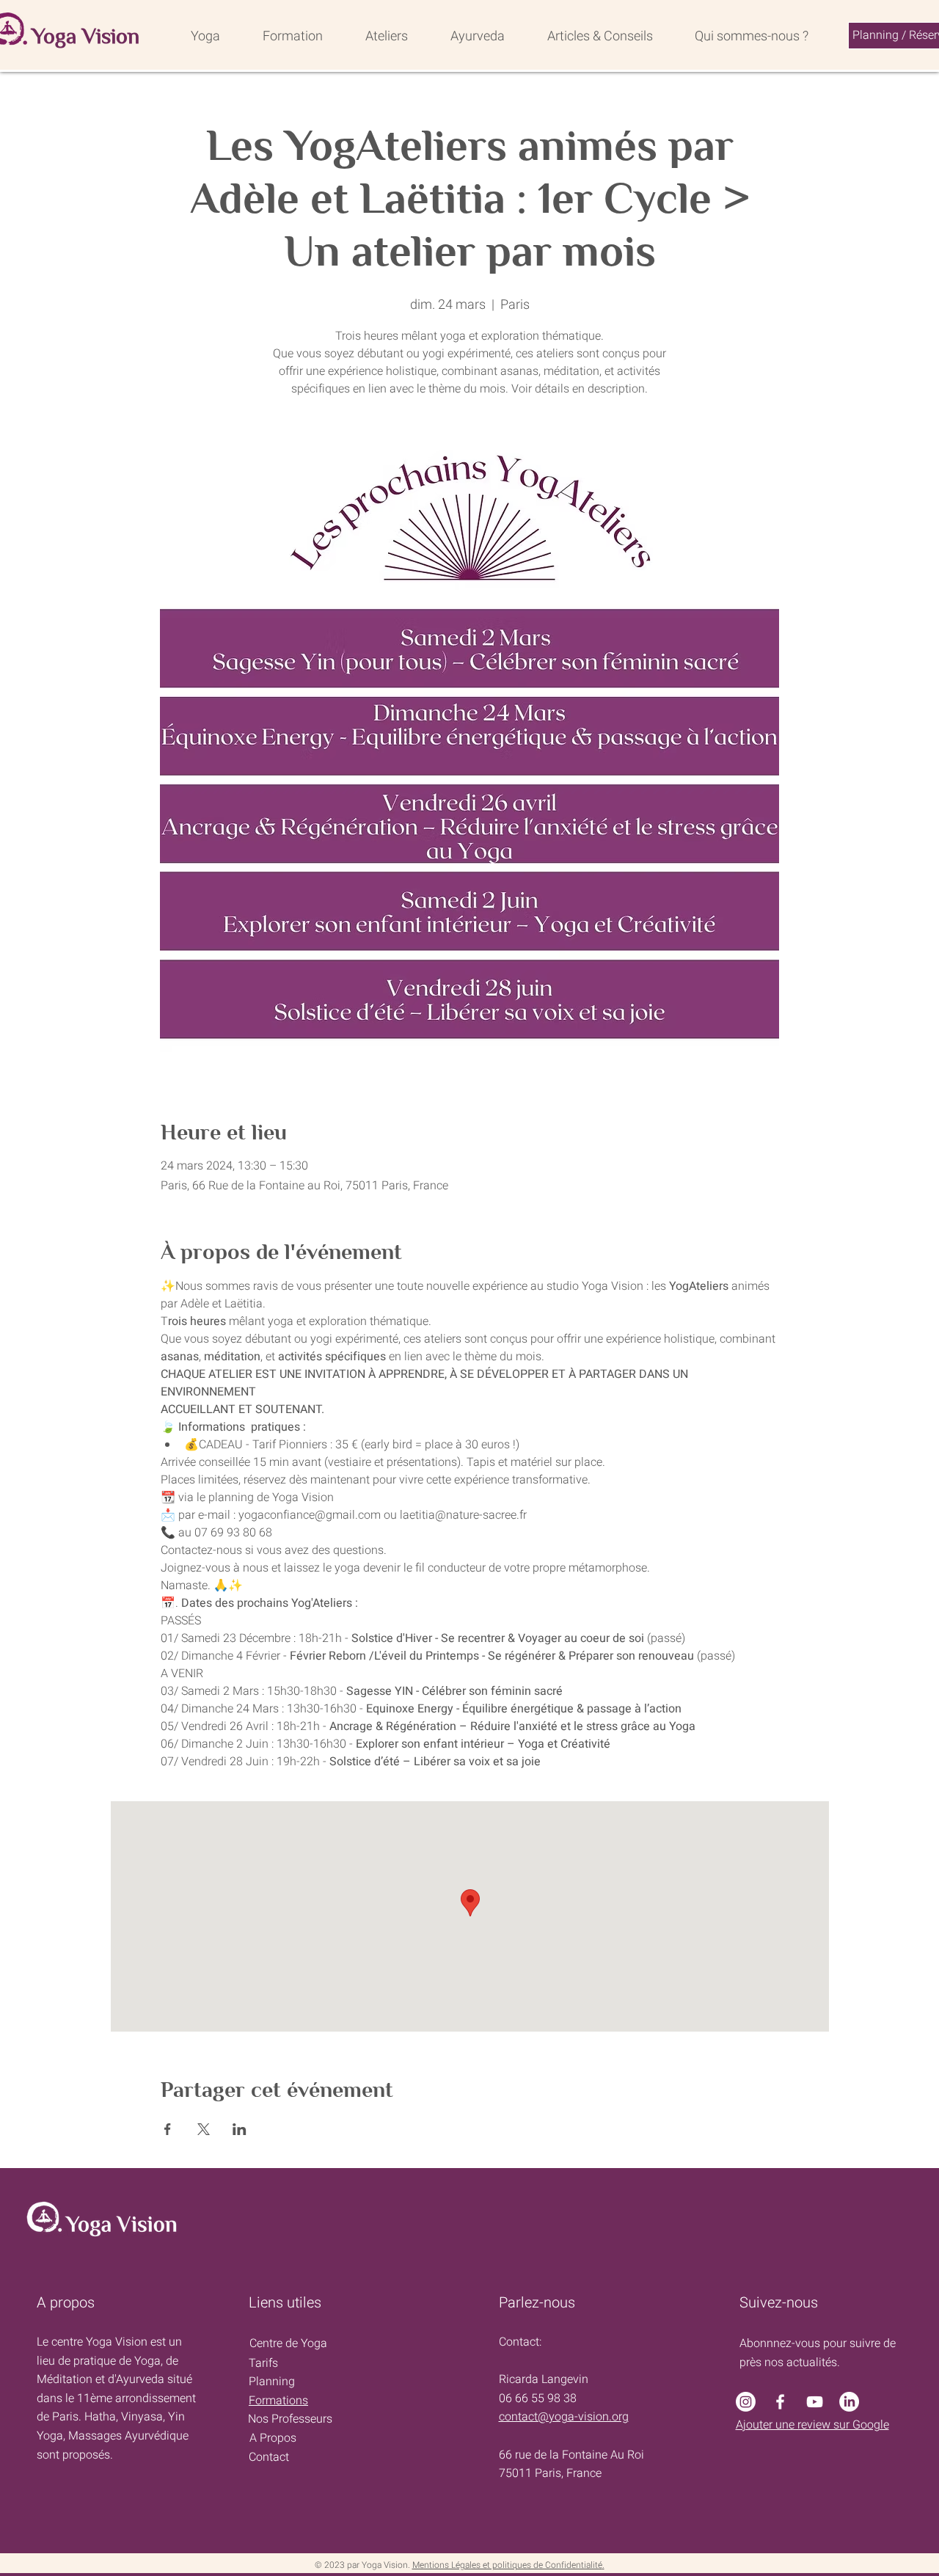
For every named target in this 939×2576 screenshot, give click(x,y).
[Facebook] (780, 2402)
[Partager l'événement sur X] (204, 2129)
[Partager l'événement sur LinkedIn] (240, 2129)
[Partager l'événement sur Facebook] (168, 2129)
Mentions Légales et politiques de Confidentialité (507, 2565)
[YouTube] (815, 2402)
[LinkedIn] (849, 2402)
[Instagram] (746, 2402)
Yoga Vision (85, 36)
